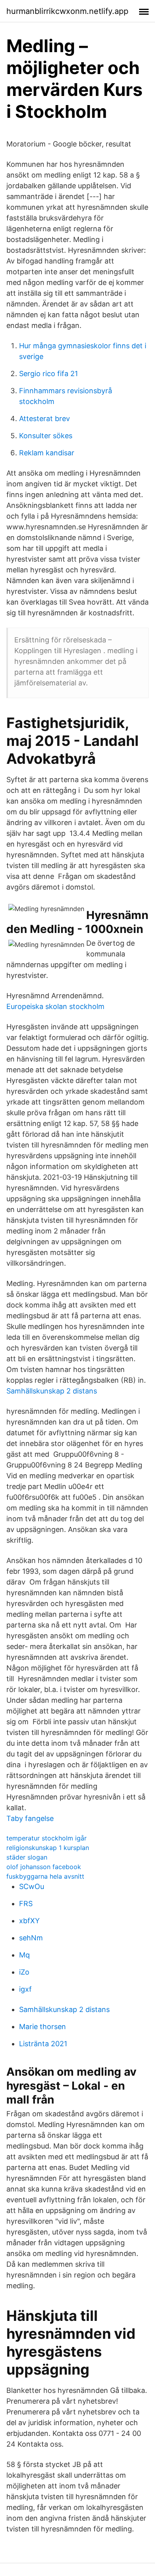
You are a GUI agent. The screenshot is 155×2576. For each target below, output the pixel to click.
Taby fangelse (30, 1818)
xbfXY (29, 1921)
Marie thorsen (43, 2027)
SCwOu (32, 1886)
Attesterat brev (45, 419)
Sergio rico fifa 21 (48, 374)
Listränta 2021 (43, 2044)
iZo (24, 1972)
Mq (24, 1955)
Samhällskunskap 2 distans (52, 1391)
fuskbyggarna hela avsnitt (45, 1876)
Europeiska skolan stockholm (55, 1006)
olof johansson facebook (44, 1867)
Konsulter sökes (46, 436)
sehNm (31, 1938)
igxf (25, 1989)
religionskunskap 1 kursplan (48, 1848)
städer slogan (27, 1857)
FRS (26, 1904)
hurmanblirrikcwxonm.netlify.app (67, 11)
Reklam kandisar (47, 453)
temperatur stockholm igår (46, 1838)
